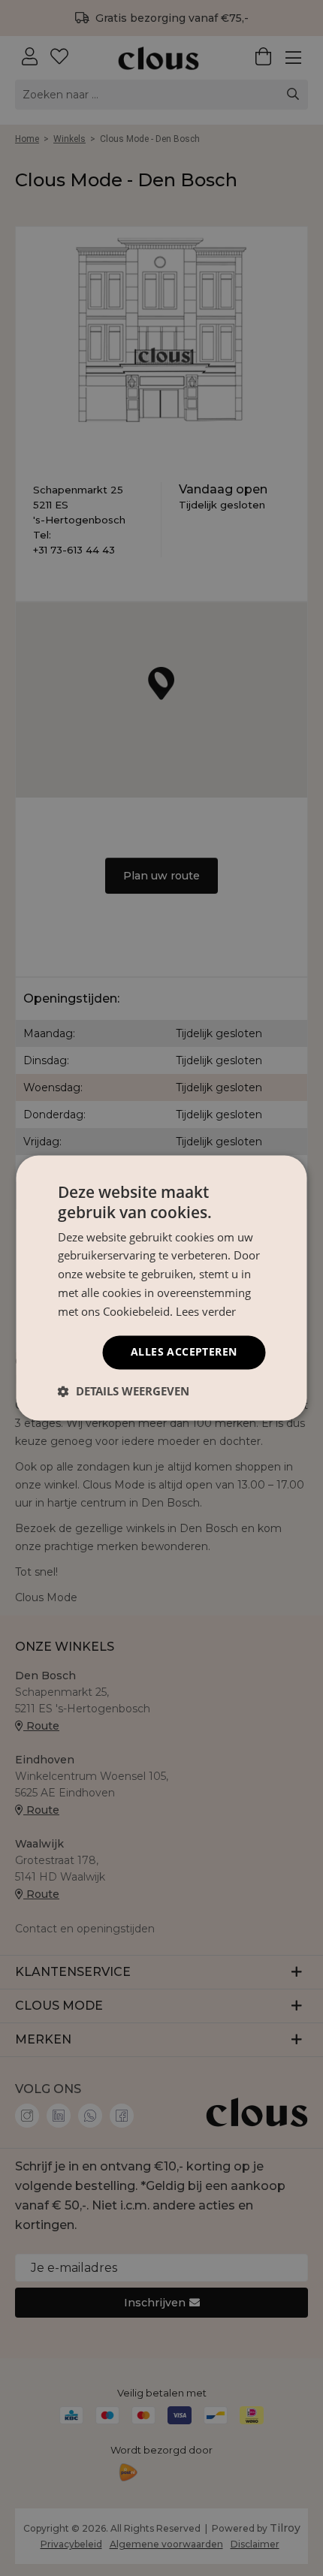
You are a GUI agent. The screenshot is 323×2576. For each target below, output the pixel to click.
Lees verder (206, 1311)
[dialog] (161, 1288)
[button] (124, 1392)
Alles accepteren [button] (184, 1352)
